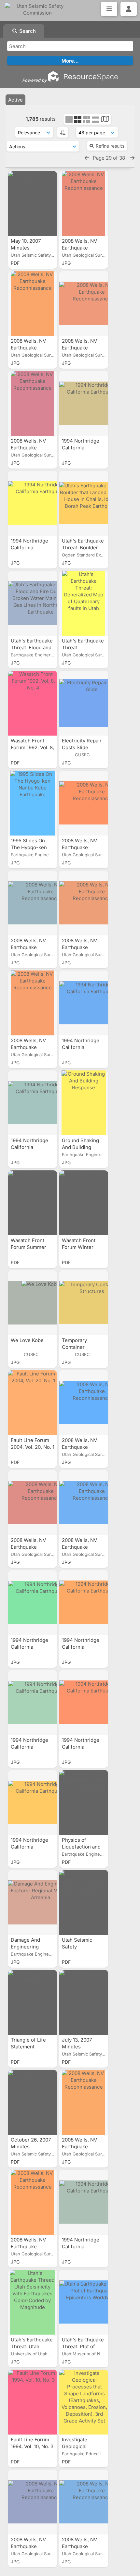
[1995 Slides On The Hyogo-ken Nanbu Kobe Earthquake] (33, 803)
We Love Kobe (28, 1340)
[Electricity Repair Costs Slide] (84, 703)
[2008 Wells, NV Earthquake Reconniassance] (84, 203)
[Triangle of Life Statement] (33, 2002)
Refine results (110, 146)
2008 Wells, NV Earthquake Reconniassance (82, 248)
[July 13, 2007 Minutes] (84, 2002)
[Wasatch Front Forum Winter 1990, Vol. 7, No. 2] (84, 1203)
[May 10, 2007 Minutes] (33, 203)
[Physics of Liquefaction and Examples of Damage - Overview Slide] (84, 1802)
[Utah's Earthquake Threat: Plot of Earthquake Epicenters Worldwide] (84, 2302)
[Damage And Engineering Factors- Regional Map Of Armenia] (33, 1902)
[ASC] (63, 132)
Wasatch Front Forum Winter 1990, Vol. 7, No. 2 (82, 1247)
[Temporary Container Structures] (84, 1303)
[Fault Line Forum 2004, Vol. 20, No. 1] (33, 1403)
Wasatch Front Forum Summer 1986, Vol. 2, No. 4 (32, 1247)
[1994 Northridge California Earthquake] (84, 403)
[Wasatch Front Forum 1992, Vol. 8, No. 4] (33, 703)
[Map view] (105, 120)
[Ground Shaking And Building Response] (84, 1103)
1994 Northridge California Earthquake (81, 448)
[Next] (132, 158)
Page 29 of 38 (110, 158)
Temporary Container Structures (75, 1347)
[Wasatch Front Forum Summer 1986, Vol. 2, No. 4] (33, 1203)
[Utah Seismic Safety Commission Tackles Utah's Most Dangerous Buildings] (84, 1902)
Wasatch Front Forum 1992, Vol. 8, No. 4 (32, 747)
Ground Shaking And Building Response (80, 1147)
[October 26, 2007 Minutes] (33, 2102)
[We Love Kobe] (33, 1303)
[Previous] (87, 158)
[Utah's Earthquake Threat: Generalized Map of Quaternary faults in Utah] (84, 603)
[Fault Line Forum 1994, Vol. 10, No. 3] (33, 2402)
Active (15, 100)
